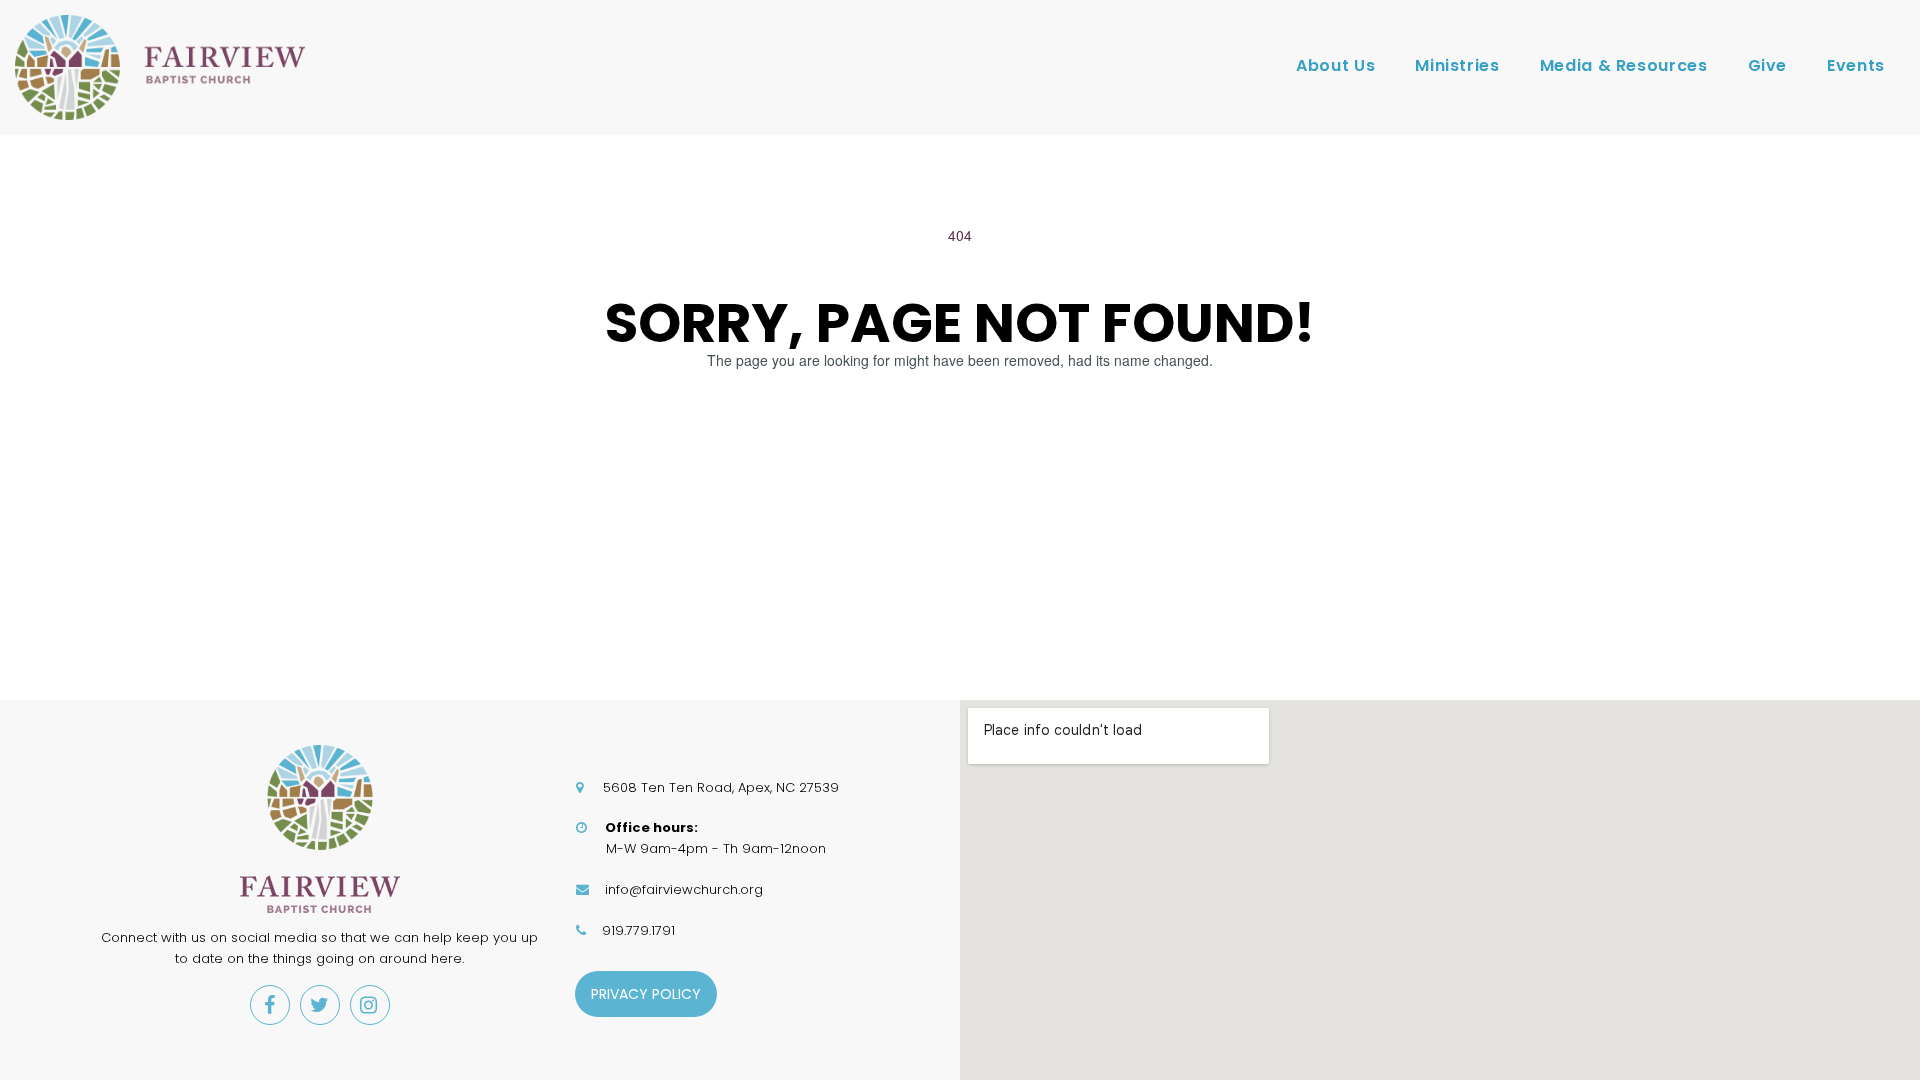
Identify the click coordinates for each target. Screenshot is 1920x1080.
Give (1768, 65)
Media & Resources (1624, 65)
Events (1856, 65)
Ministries (1457, 65)
